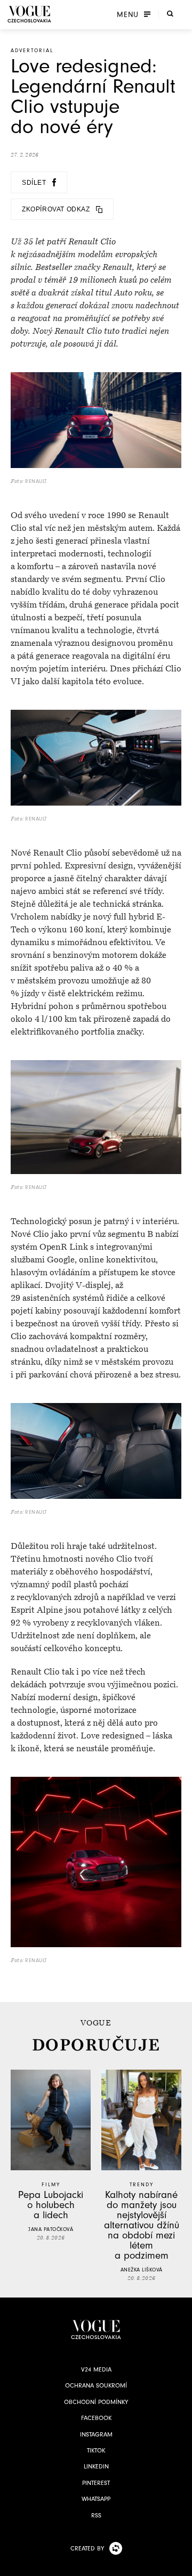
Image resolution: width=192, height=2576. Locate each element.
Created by (87, 2548)
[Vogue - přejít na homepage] (29, 14)
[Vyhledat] (170, 13)
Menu (128, 14)
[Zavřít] (181, 2565)
